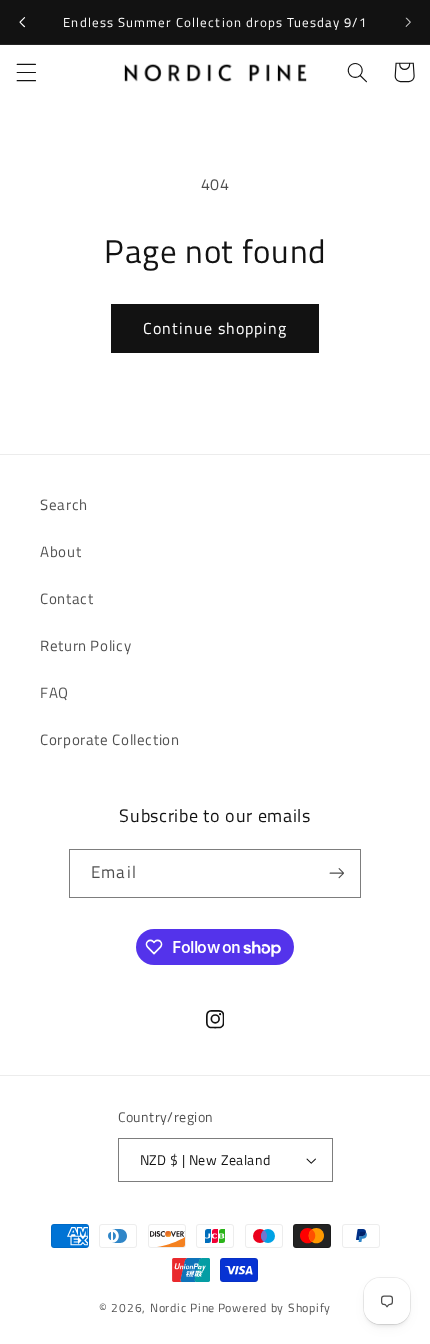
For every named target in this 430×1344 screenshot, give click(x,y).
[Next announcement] (408, 22)
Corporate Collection (110, 739)
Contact (66, 598)
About (60, 551)
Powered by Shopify (274, 1307)
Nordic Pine (182, 1307)
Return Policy (85, 645)
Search (64, 504)
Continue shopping (215, 328)
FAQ (54, 692)
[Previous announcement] (22, 22)
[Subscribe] (336, 873)
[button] (26, 72)
